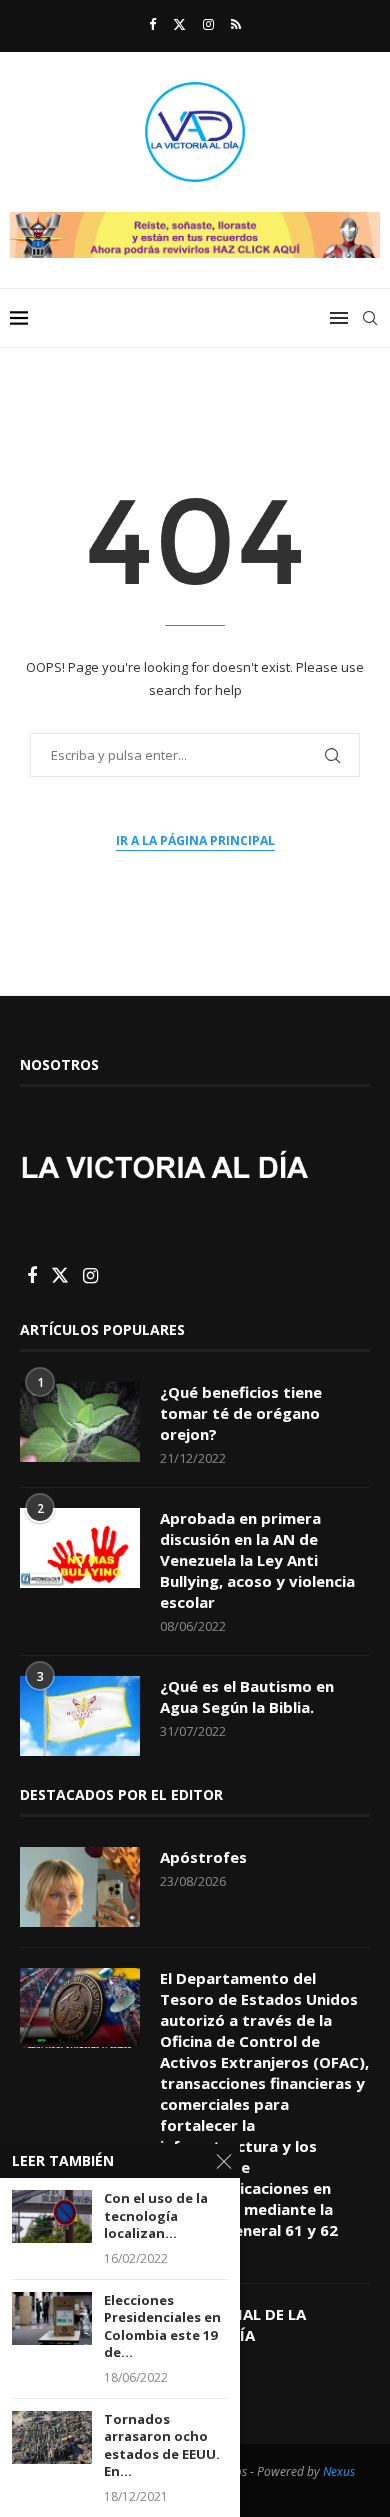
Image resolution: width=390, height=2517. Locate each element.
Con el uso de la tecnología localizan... (156, 2216)
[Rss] (236, 24)
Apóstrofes (203, 1857)
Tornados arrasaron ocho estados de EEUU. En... (162, 2446)
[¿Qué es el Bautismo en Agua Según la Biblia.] (80, 1716)
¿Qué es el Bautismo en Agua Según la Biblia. (247, 1696)
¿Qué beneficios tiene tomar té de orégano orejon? (241, 1413)
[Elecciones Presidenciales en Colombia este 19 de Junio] (52, 2318)
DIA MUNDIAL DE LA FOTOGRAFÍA (233, 2324)
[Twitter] (179, 24)
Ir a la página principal (195, 840)
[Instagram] (208, 24)
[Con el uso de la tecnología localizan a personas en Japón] (52, 2216)
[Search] (370, 318)
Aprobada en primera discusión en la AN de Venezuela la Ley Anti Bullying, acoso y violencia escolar (257, 1560)
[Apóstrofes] (80, 1887)
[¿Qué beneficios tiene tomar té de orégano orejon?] (80, 1422)
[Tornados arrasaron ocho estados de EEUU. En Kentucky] (52, 2437)
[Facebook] (152, 24)
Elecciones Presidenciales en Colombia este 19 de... (162, 2327)
